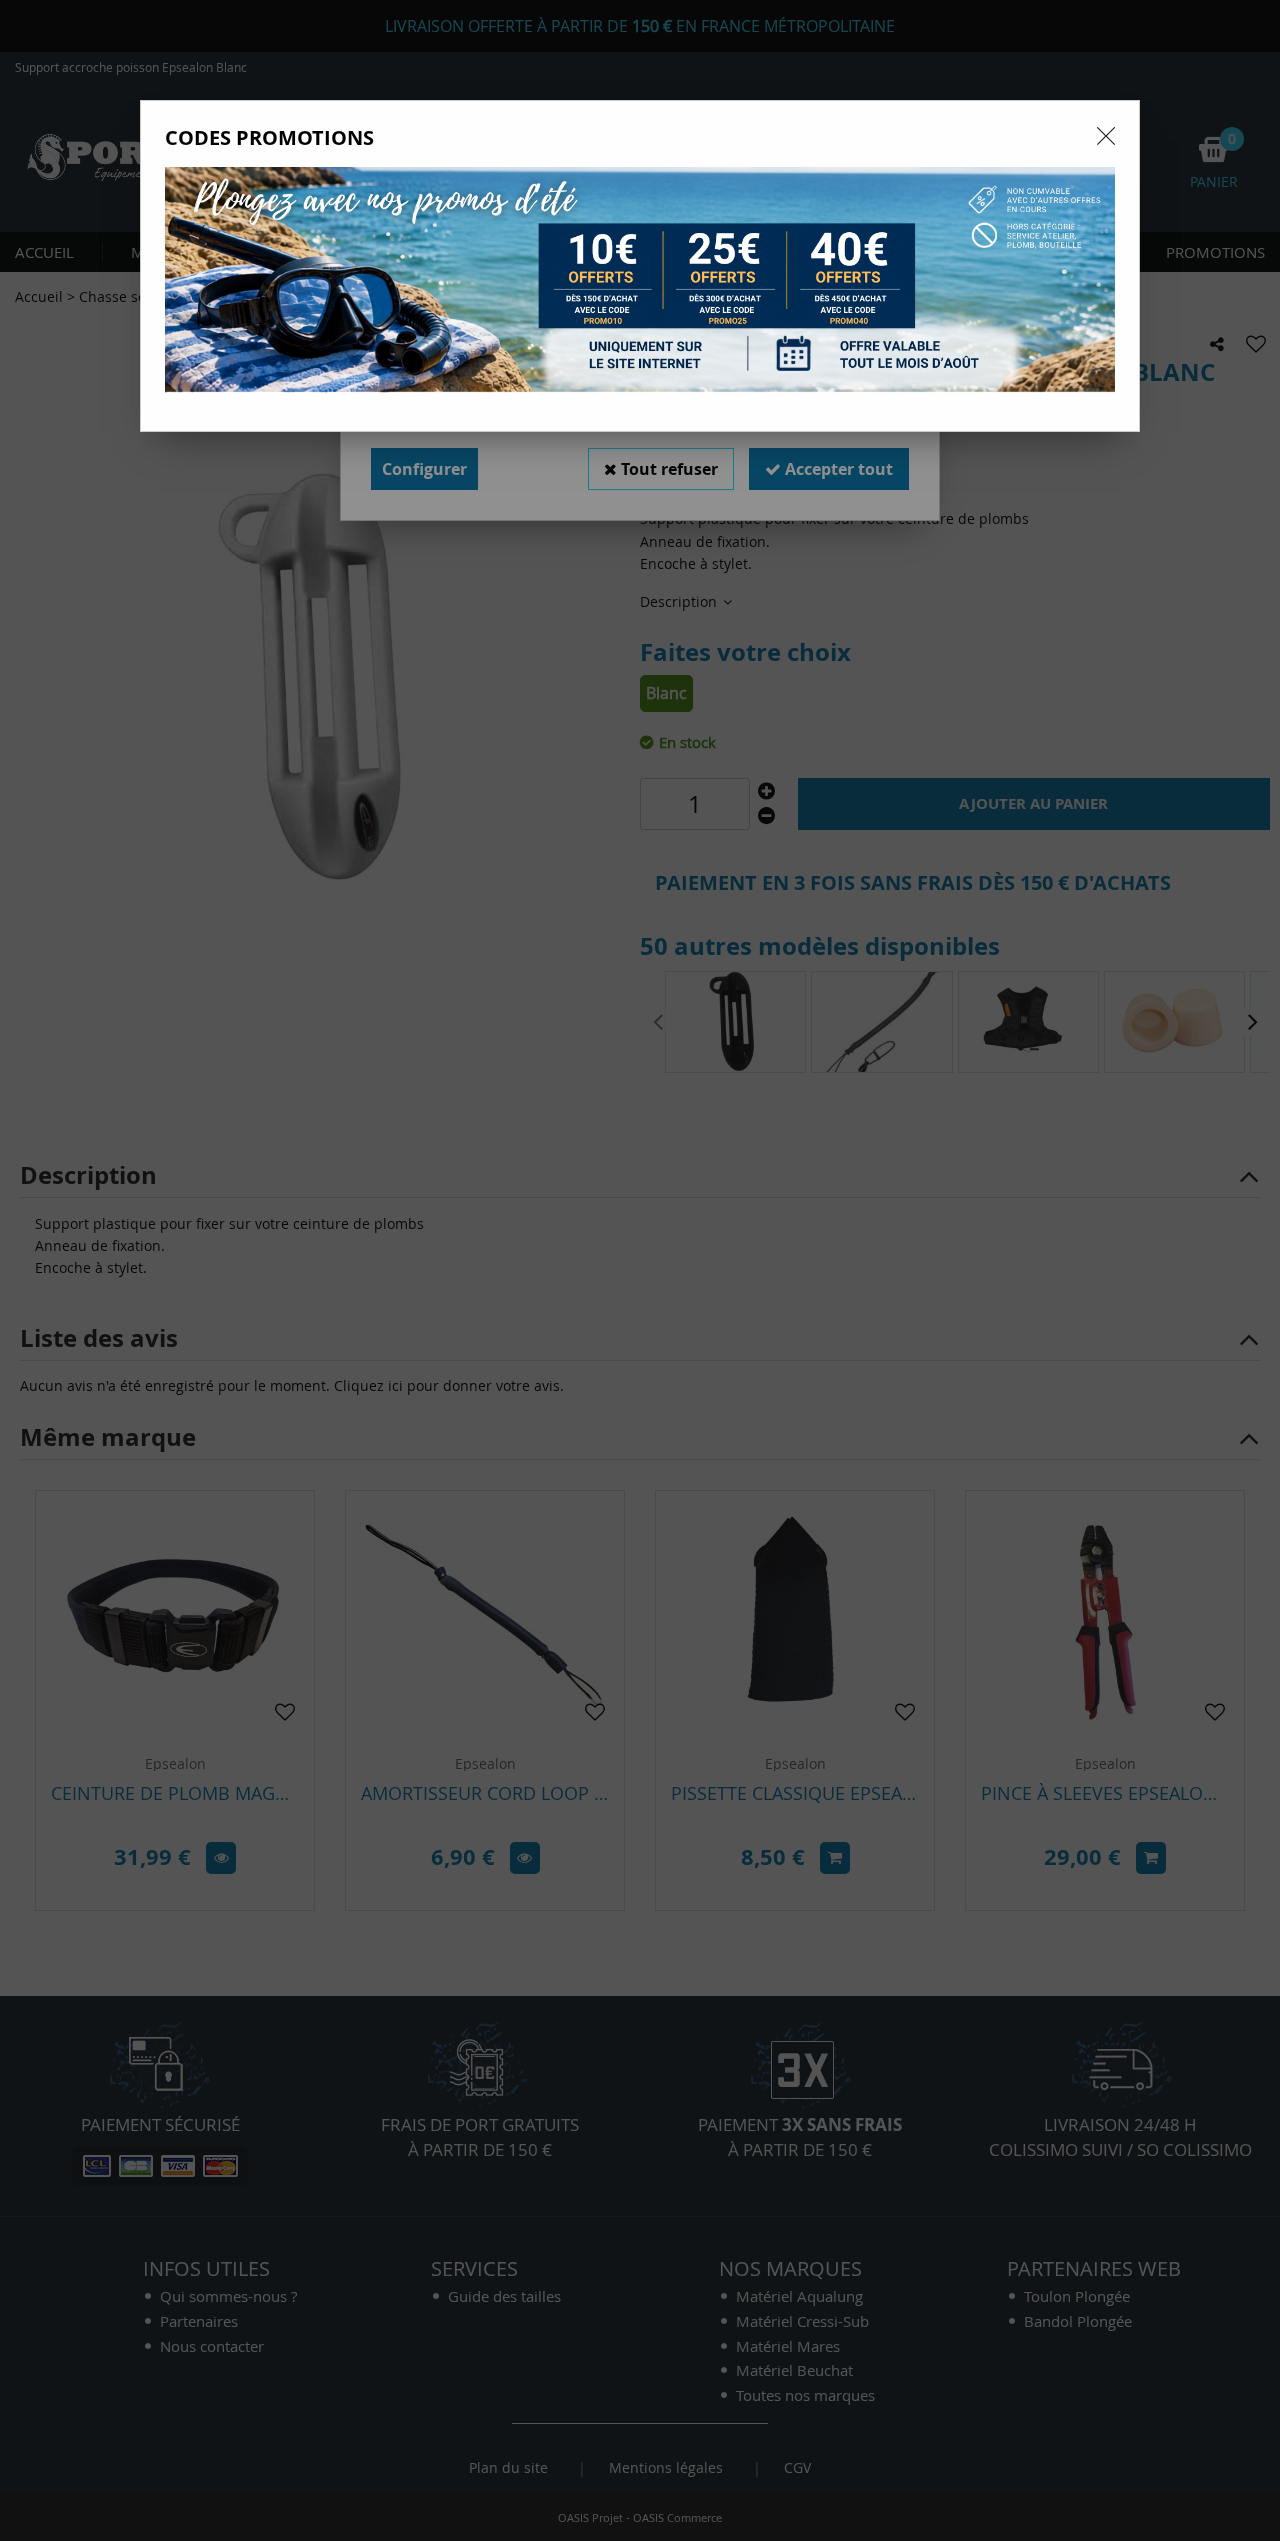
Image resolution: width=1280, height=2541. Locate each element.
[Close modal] (1106, 136)
